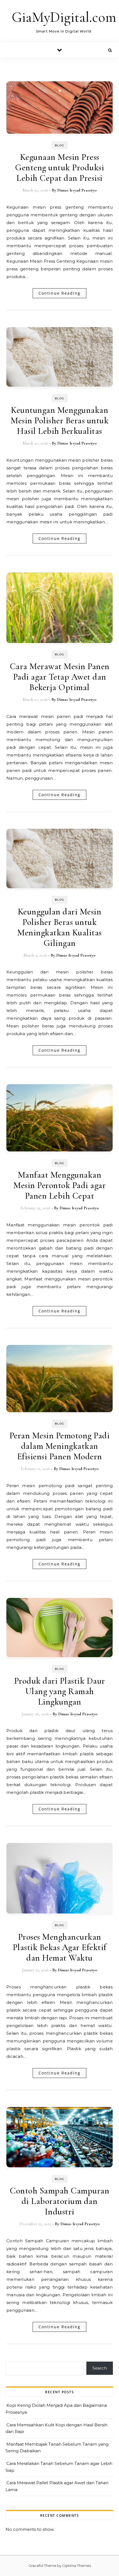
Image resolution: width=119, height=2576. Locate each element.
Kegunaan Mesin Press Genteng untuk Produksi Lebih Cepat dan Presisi (59, 167)
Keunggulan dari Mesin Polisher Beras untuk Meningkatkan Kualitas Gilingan (59, 927)
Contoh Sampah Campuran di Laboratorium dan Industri (59, 2201)
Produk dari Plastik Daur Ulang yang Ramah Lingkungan (60, 1691)
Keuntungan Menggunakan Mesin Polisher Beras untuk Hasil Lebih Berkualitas (59, 420)
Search (100, 2368)
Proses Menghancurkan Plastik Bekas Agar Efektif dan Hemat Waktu (60, 1947)
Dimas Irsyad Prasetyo (77, 190)
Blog (60, 145)
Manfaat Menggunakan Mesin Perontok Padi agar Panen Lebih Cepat (59, 1185)
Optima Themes (77, 2566)
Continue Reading (59, 293)
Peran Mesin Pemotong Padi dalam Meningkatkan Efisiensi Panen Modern (60, 1446)
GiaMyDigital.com (64, 17)
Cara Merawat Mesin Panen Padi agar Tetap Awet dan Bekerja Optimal (60, 677)
